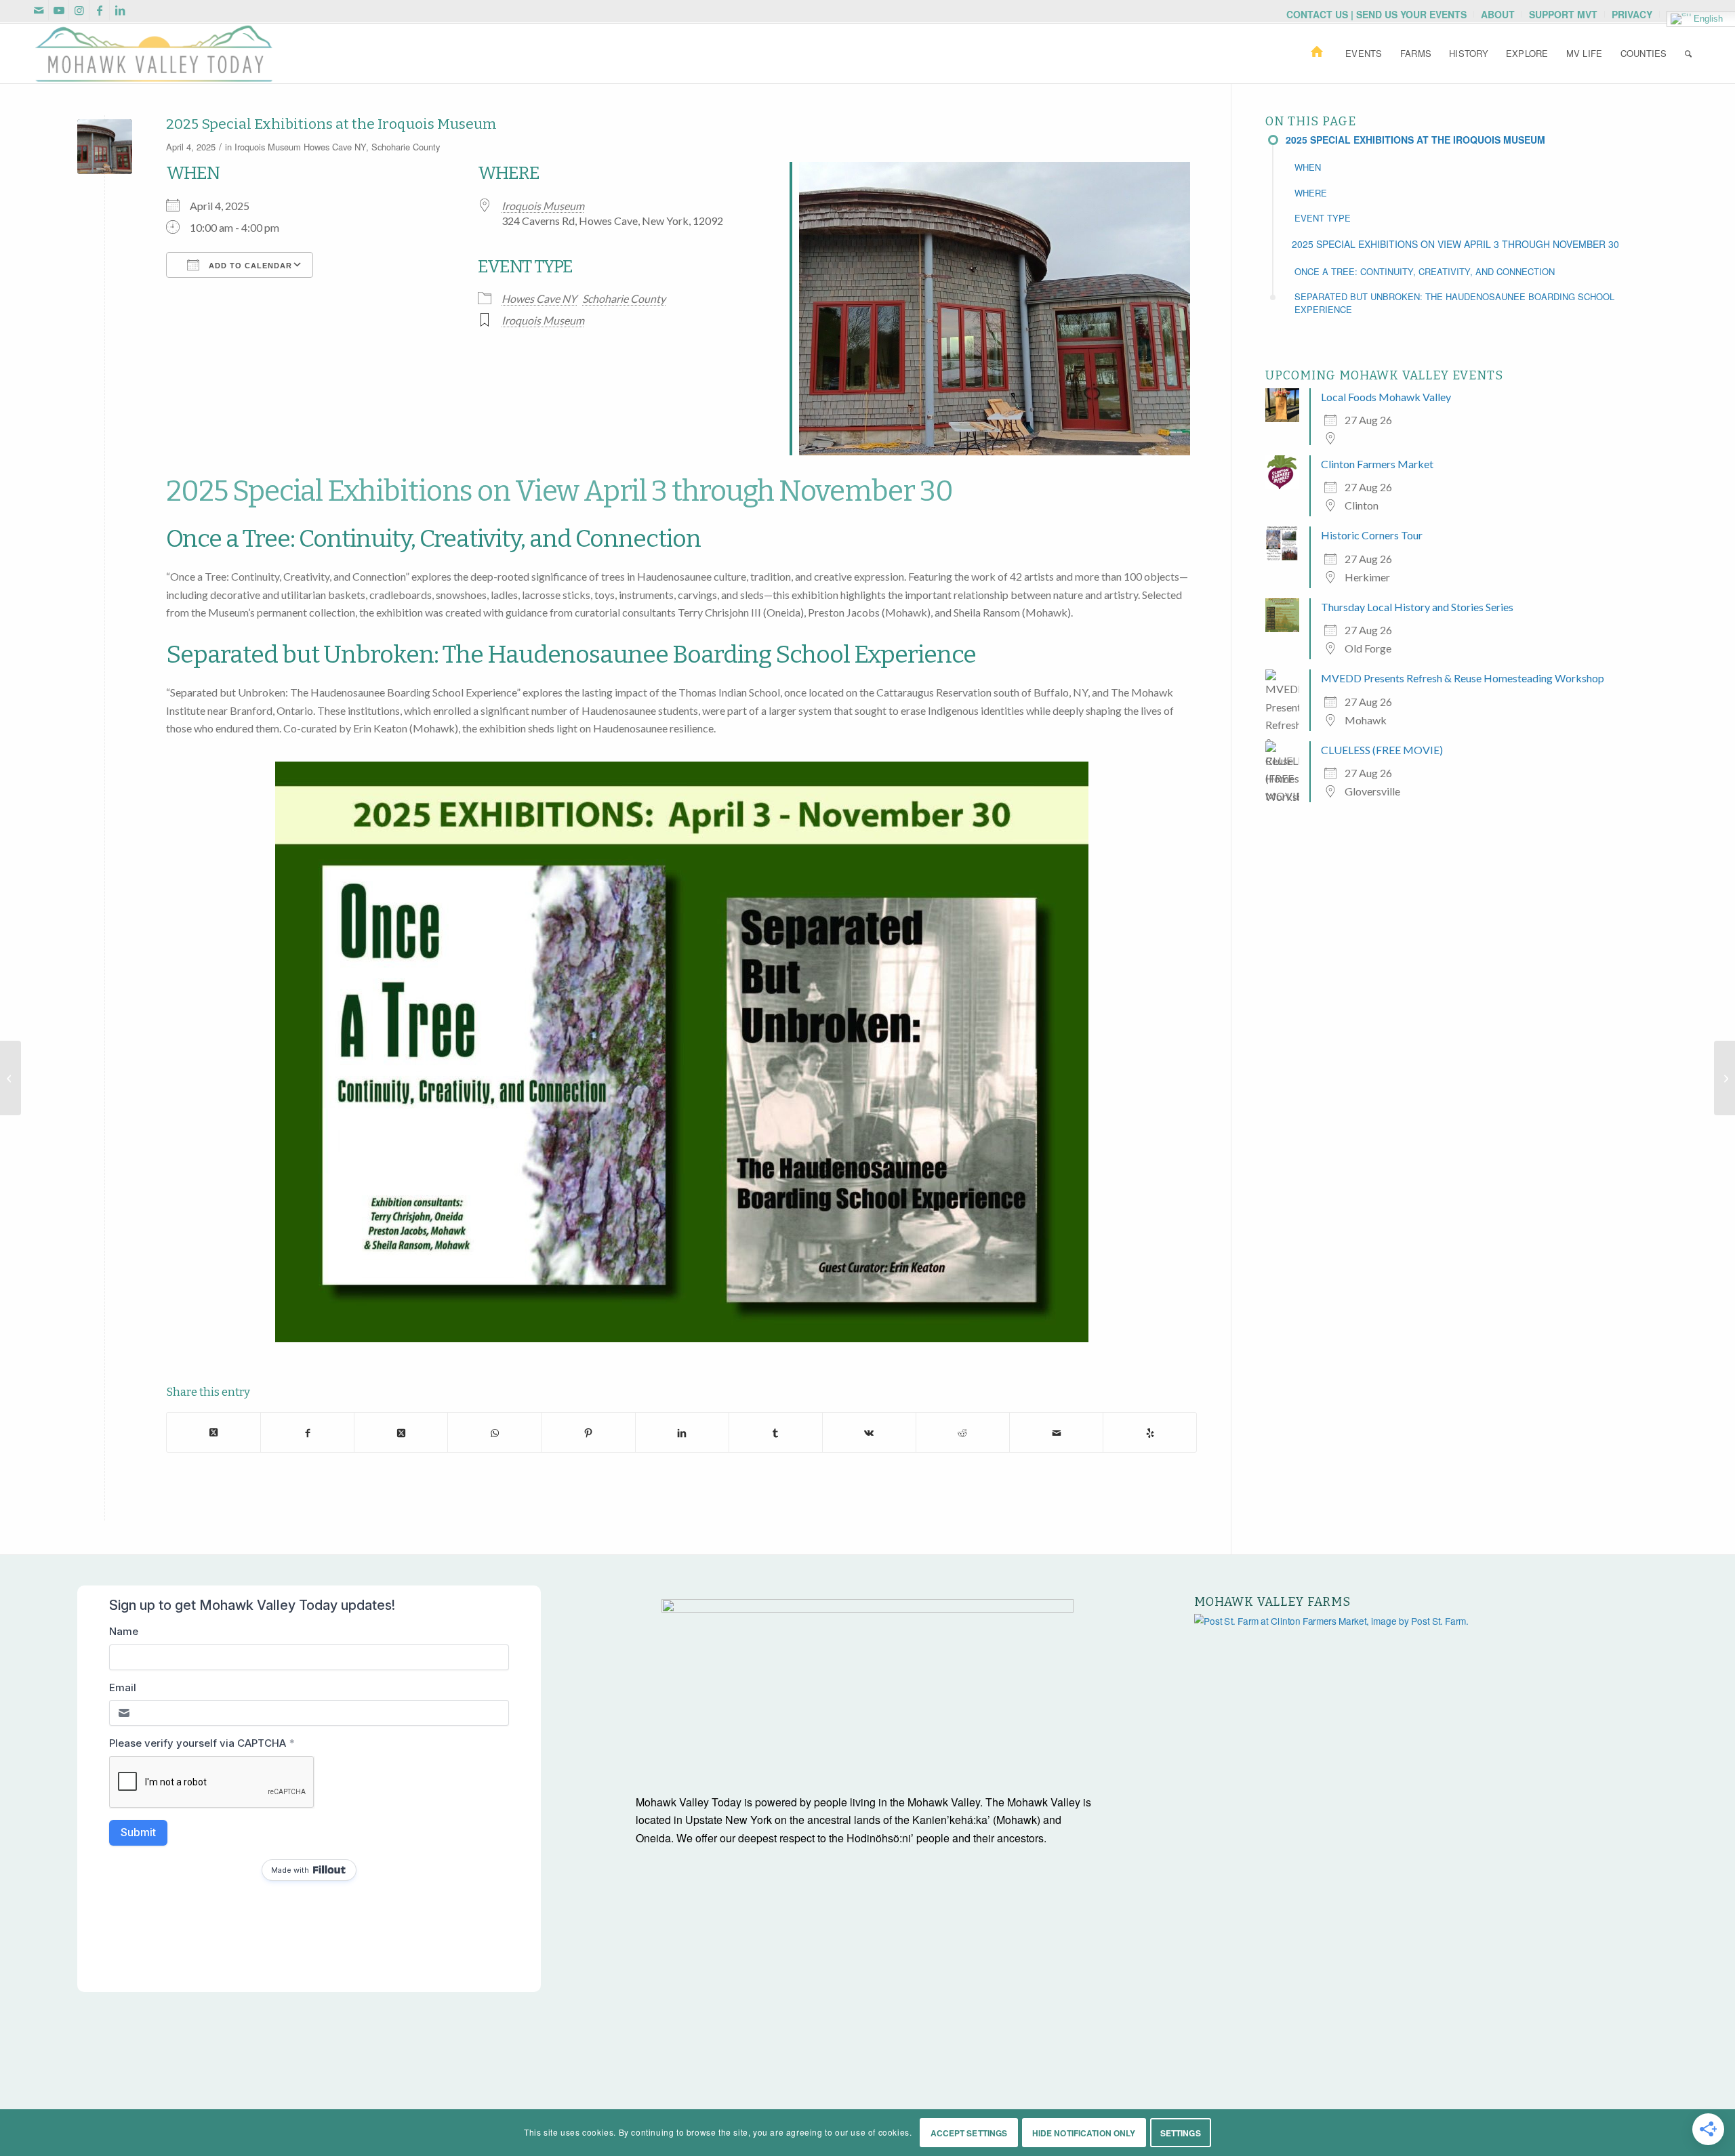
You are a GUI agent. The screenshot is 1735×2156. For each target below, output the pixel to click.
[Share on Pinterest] (588, 1432)
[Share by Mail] (1056, 1432)
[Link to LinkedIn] (120, 10)
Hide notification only (1084, 2133)
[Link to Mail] (38, 10)
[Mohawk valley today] (154, 54)
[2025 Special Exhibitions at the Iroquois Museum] (11, 1078)
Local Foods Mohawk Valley (1386, 397)
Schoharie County (406, 147)
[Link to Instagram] (79, 10)
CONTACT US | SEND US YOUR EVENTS (1376, 14)
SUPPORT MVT (1563, 14)
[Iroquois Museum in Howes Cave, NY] (105, 147)
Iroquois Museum (268, 147)
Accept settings (969, 2133)
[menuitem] (1377, 14)
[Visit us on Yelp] (1150, 1432)
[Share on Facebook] (307, 1432)
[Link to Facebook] (99, 10)
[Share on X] (213, 1432)
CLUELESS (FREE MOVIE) (1382, 750)
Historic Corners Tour (1372, 535)
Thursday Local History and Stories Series (1417, 607)
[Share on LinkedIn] (682, 1432)
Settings (1181, 2133)
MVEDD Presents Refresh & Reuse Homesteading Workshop (1463, 678)
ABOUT (1498, 14)
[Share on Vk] (869, 1432)
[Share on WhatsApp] (494, 1432)
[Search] (1688, 54)
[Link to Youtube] (59, 10)
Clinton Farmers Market (1377, 464)
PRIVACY (1632, 14)
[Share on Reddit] (963, 1432)
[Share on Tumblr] (776, 1432)
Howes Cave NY (335, 147)
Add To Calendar (249, 266)
